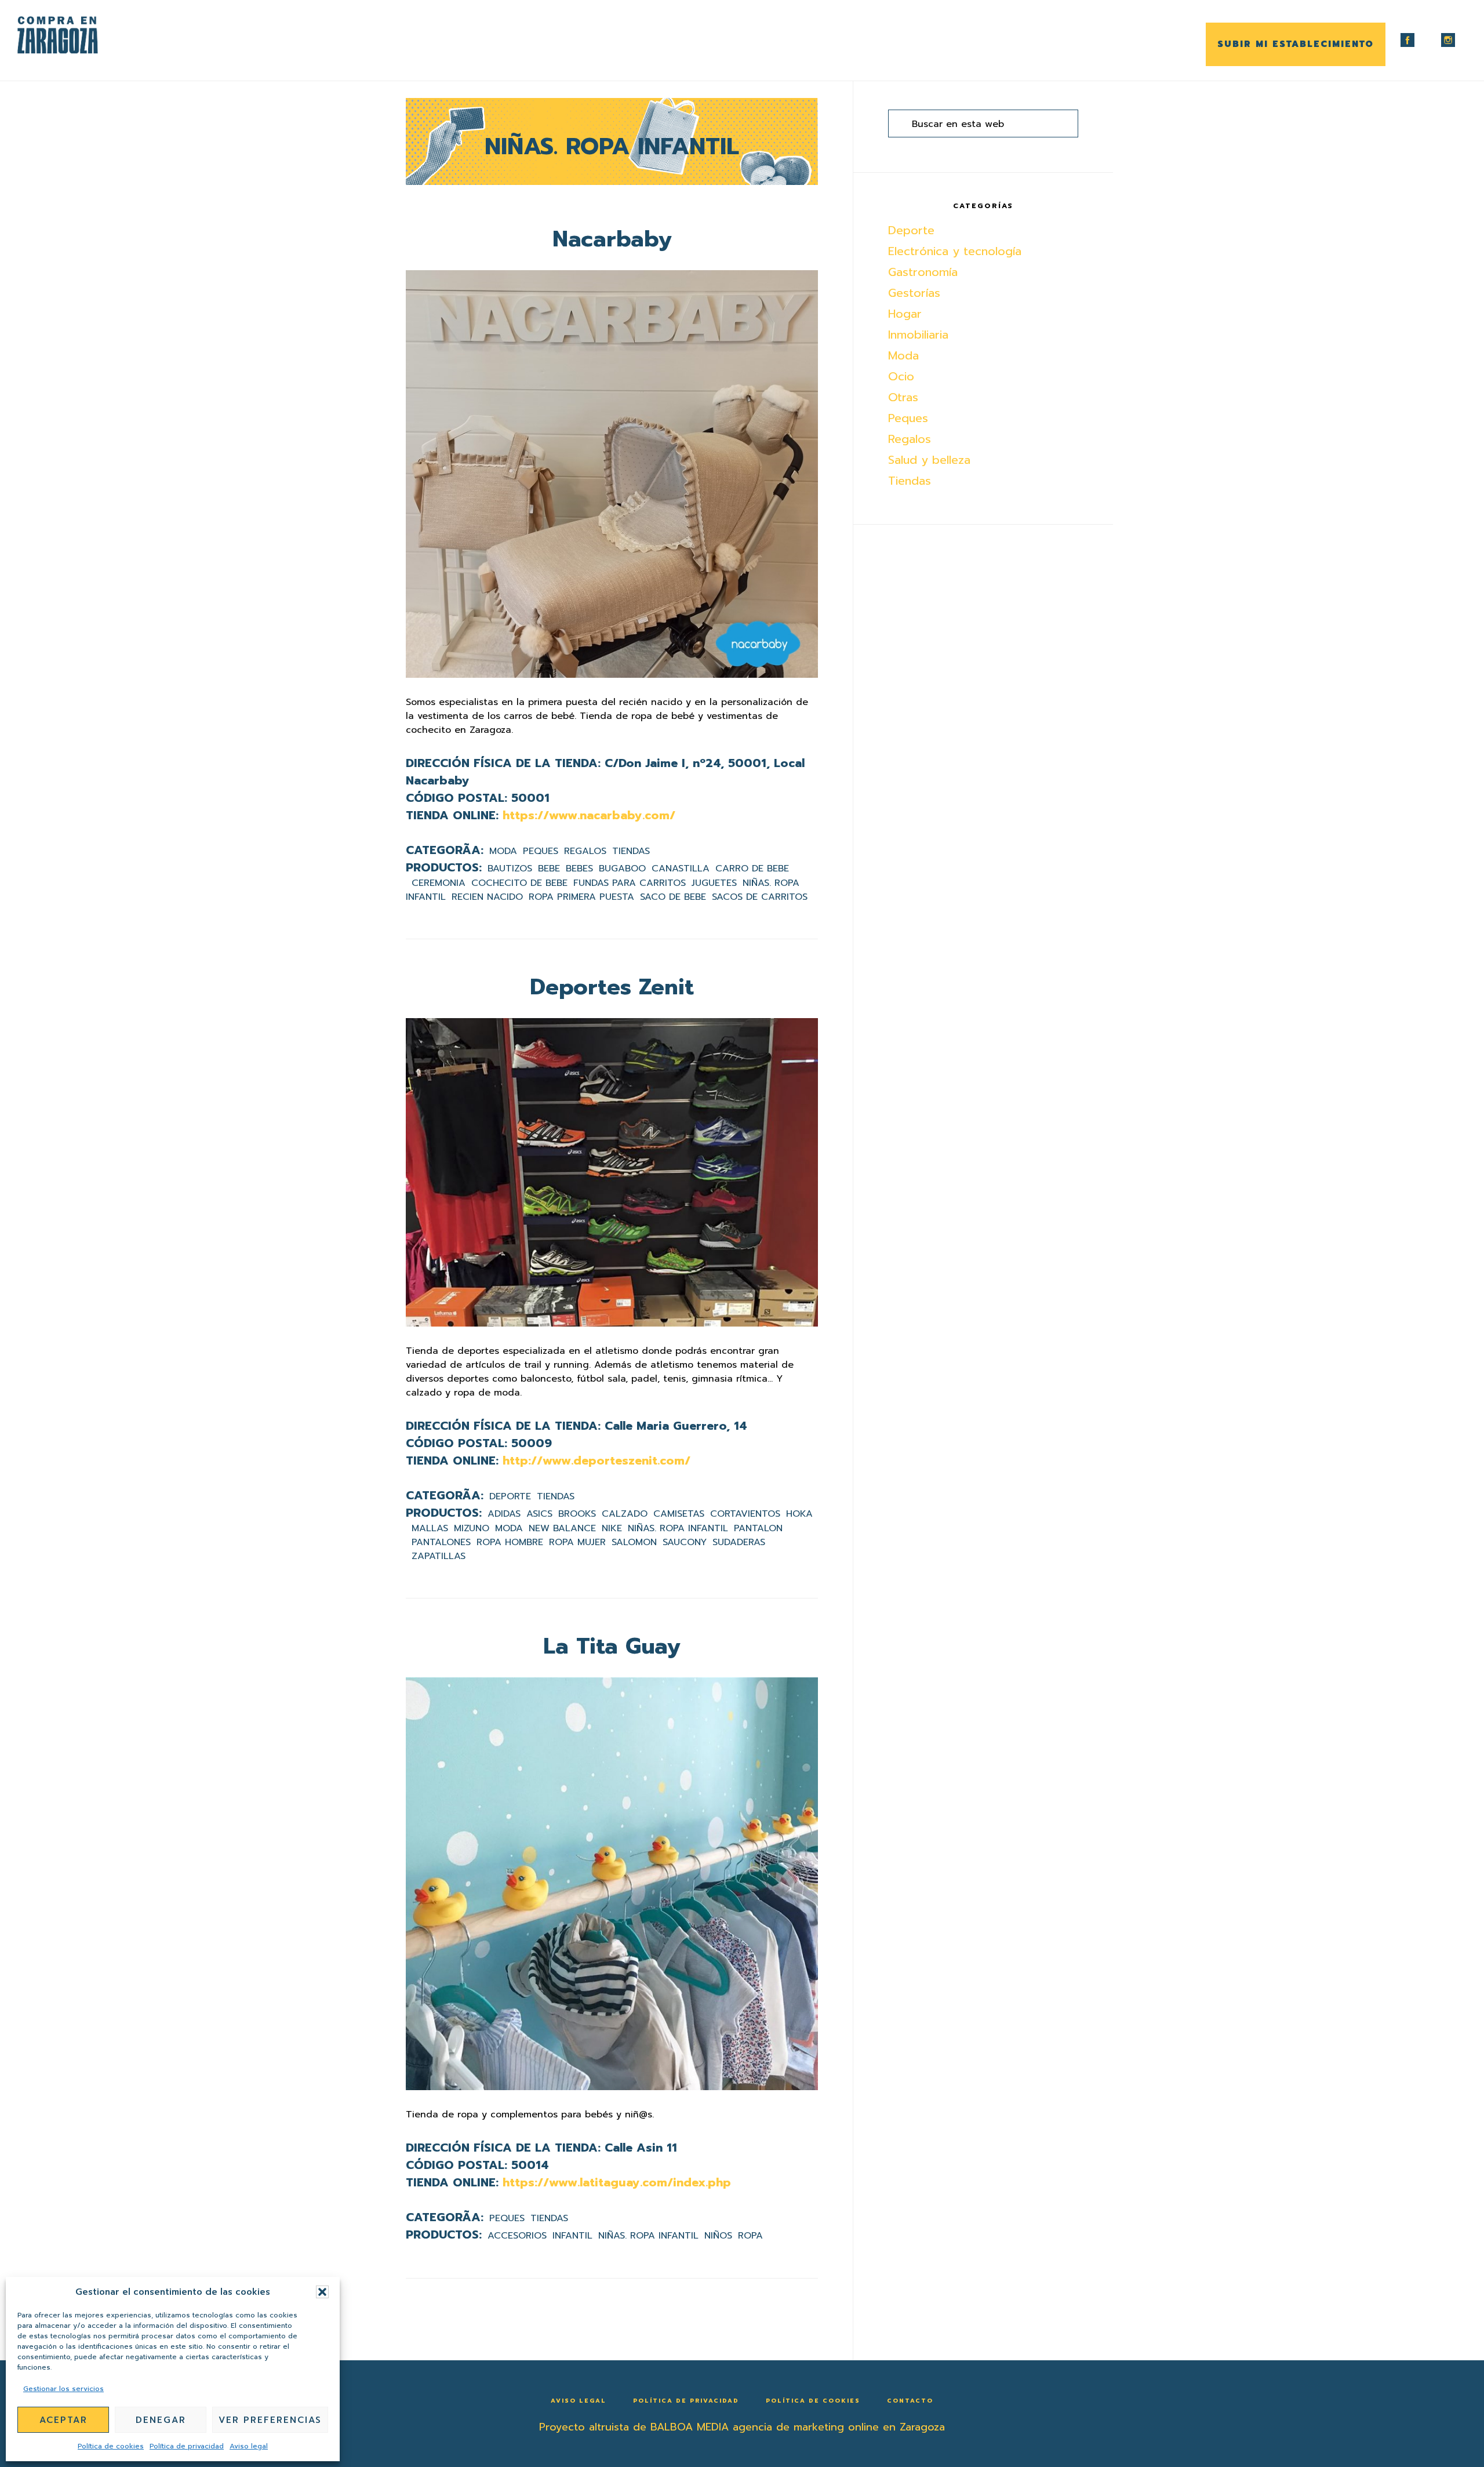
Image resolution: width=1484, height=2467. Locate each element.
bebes (579, 869)
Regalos (585, 851)
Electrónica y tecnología (955, 251)
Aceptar (63, 2420)
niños (718, 2236)
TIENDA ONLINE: (452, 815)
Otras (903, 397)
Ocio (901, 376)
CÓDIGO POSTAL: (457, 798)
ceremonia (439, 883)
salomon (634, 1542)
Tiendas (631, 851)
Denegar (161, 2420)
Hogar (905, 314)
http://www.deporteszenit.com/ (596, 1460)
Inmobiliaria (918, 335)
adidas (504, 1514)
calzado (625, 1514)
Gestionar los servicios (63, 2389)
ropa (750, 2236)
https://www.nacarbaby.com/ (589, 815)
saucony (685, 1542)
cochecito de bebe (519, 883)
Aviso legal (249, 2446)
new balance (562, 1528)
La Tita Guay (612, 1646)
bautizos (510, 869)
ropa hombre (510, 1542)
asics (539, 1514)
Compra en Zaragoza (75, 35)
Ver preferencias (270, 2420)
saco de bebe (673, 897)
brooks (577, 1514)
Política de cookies (111, 2446)
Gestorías (914, 293)
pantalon (758, 1528)
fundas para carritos (630, 883)
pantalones (441, 1542)
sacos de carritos (760, 897)
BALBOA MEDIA (690, 2427)
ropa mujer (577, 1542)
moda (509, 1528)
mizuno (472, 1528)
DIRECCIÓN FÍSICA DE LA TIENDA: (503, 763)
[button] (322, 2292)
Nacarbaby (612, 239)
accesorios (517, 2236)
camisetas (679, 1514)
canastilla (681, 869)
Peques (541, 851)
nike (612, 1528)
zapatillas (439, 1556)
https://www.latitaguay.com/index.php (617, 2182)
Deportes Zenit (612, 987)
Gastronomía (923, 272)
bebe (549, 869)
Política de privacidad (187, 2446)
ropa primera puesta (581, 897)
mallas (430, 1528)
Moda (503, 851)
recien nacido (487, 897)
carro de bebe (752, 869)
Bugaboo (622, 869)
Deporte (510, 1496)
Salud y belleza (929, 460)
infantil (572, 2236)
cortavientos (745, 1514)
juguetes (714, 883)
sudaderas (739, 1542)
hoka (799, 1514)
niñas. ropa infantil (678, 1528)
